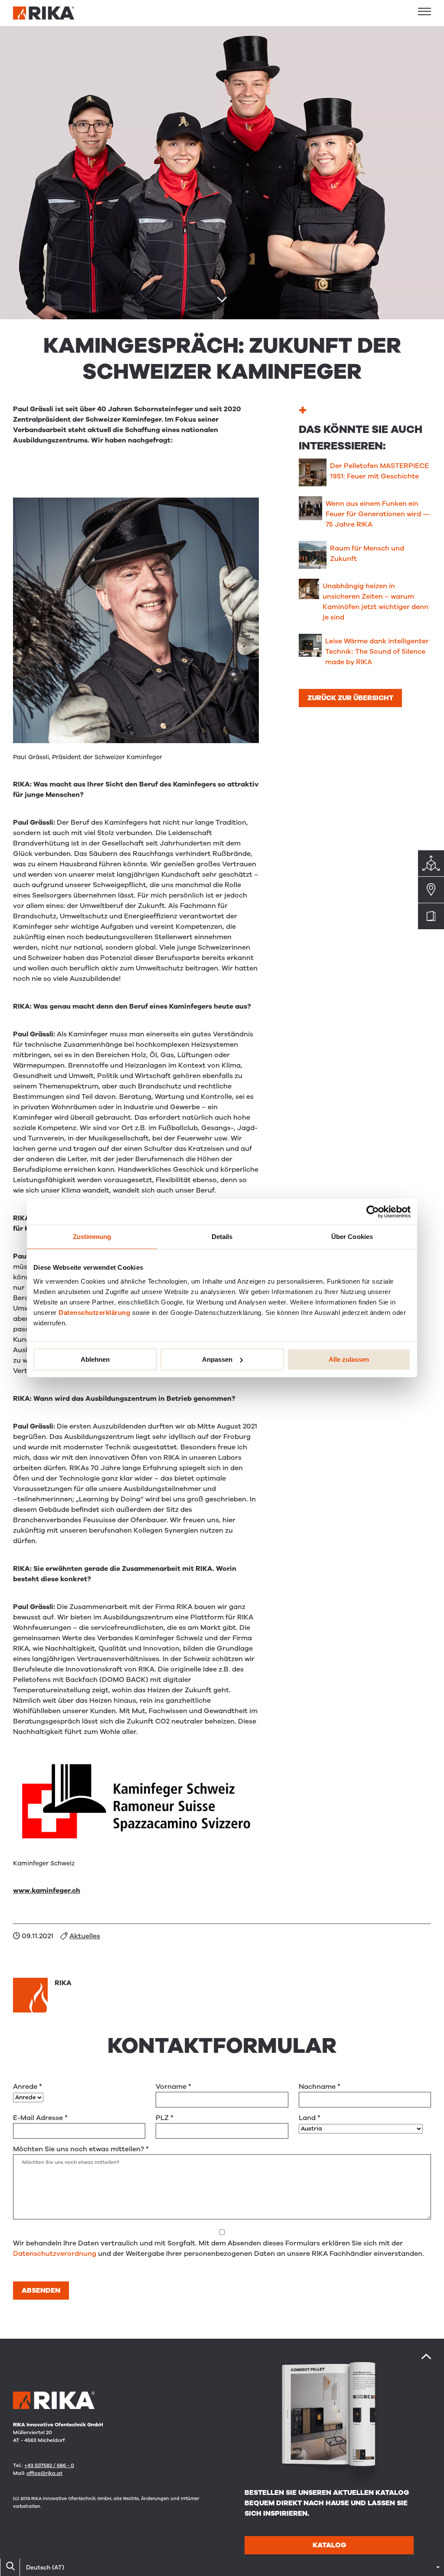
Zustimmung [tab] (92, 1237)
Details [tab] (222, 1237)
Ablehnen (95, 1359)
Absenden (41, 2291)
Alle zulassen (349, 1359)
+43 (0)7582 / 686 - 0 (49, 2465)
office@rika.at (44, 2473)
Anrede (28, 2087)
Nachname (320, 2087)
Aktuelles (85, 1936)
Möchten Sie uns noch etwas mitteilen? (81, 2149)
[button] (424, 11)
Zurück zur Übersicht (350, 698)
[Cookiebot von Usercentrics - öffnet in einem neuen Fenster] (373, 1212)
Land (310, 2118)
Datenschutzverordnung (55, 2254)
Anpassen (217, 1359)
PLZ (165, 2118)
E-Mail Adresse (40, 2118)
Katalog (329, 2545)
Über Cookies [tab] (352, 1237)
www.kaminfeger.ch (47, 1891)
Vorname (173, 2087)
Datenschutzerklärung (94, 1313)
